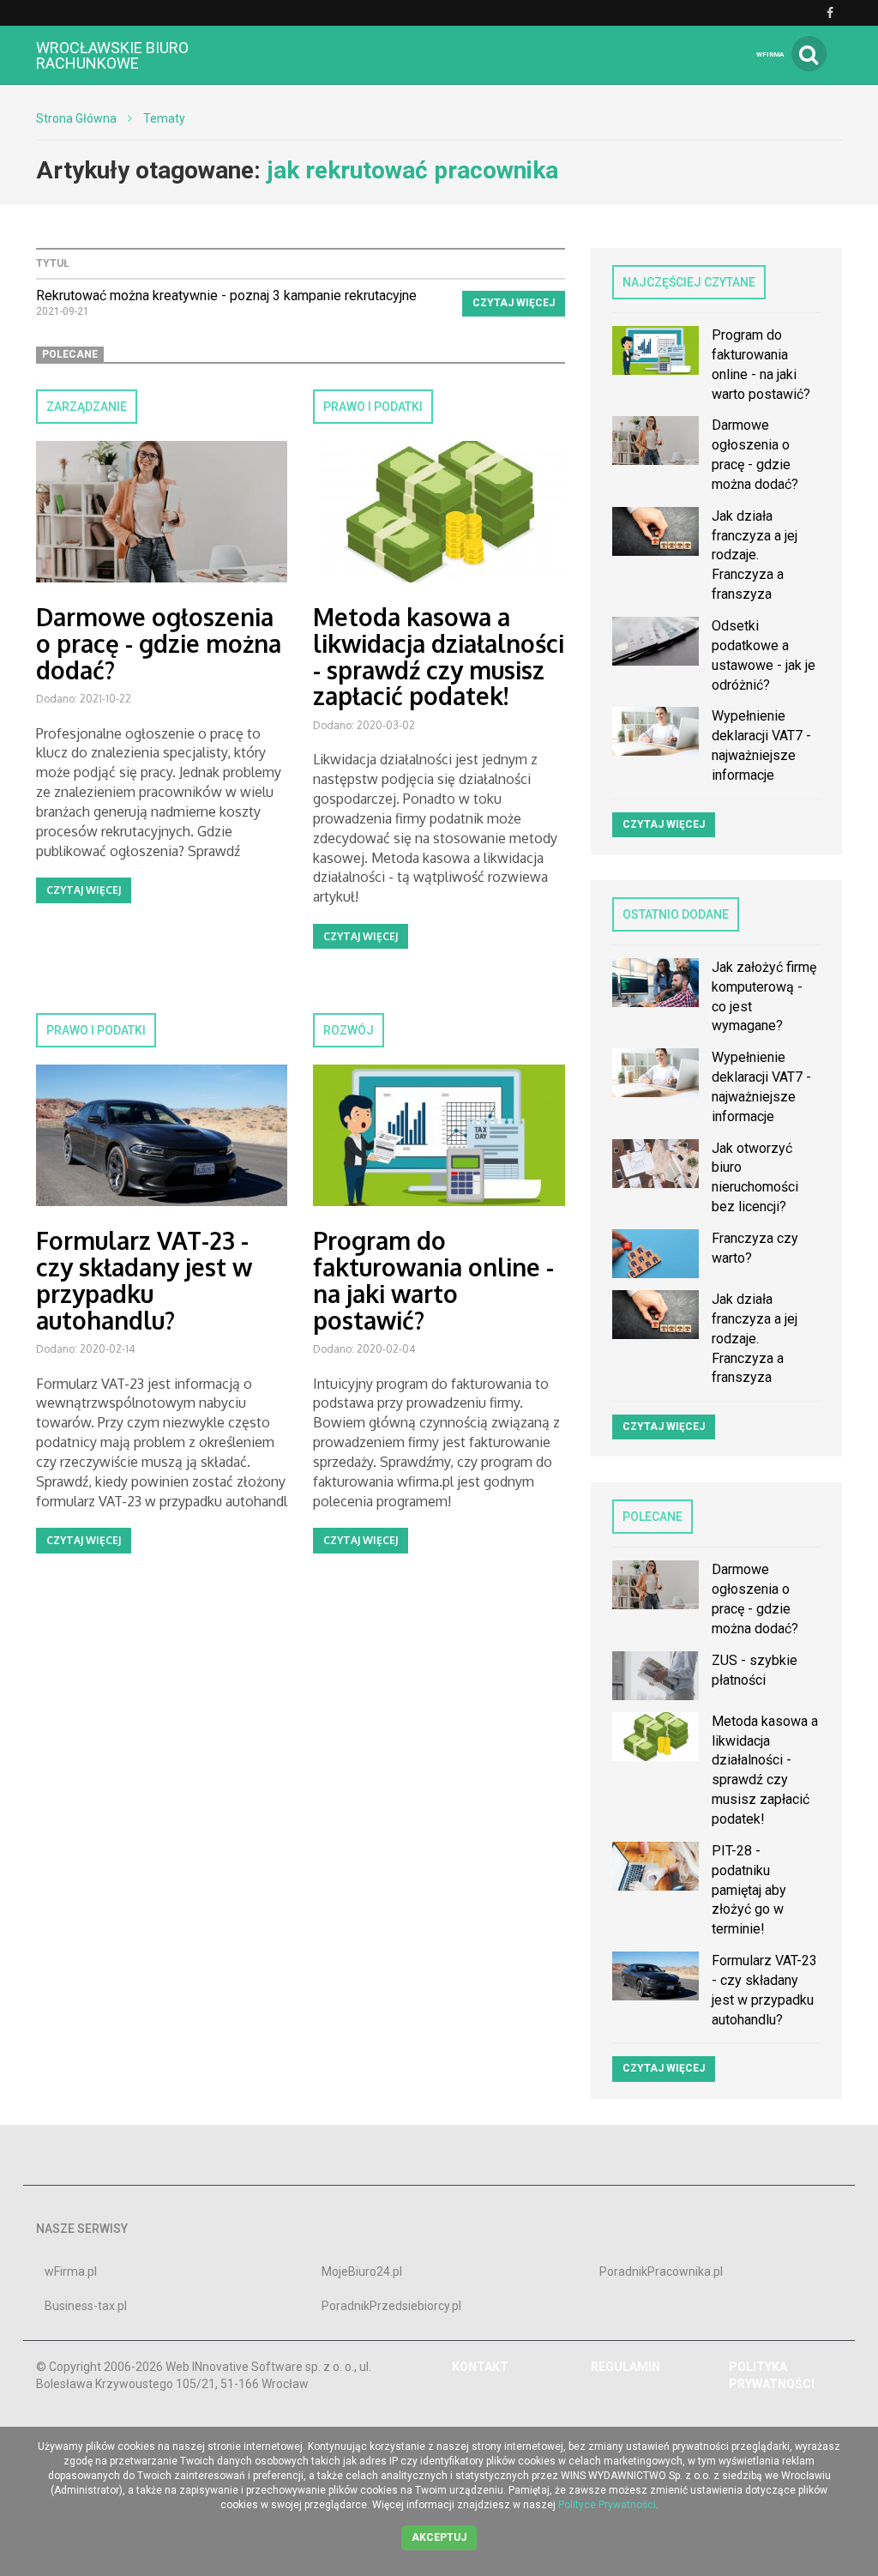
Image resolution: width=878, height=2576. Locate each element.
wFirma (770, 54)
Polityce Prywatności (607, 2505)
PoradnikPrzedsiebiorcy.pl (391, 2306)
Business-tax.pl (86, 2306)
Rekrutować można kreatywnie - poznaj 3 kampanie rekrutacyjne (226, 296)
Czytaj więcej (514, 303)
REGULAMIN (625, 2367)
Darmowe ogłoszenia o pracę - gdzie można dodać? (159, 643)
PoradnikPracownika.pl (661, 2271)
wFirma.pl (71, 2271)
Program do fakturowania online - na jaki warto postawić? (433, 1280)
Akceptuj (439, 2537)
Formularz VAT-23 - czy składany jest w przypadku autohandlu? (144, 1280)
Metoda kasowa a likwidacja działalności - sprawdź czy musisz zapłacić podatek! (439, 656)
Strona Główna (76, 118)
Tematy (164, 118)
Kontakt (480, 2367)
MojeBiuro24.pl (362, 2271)
